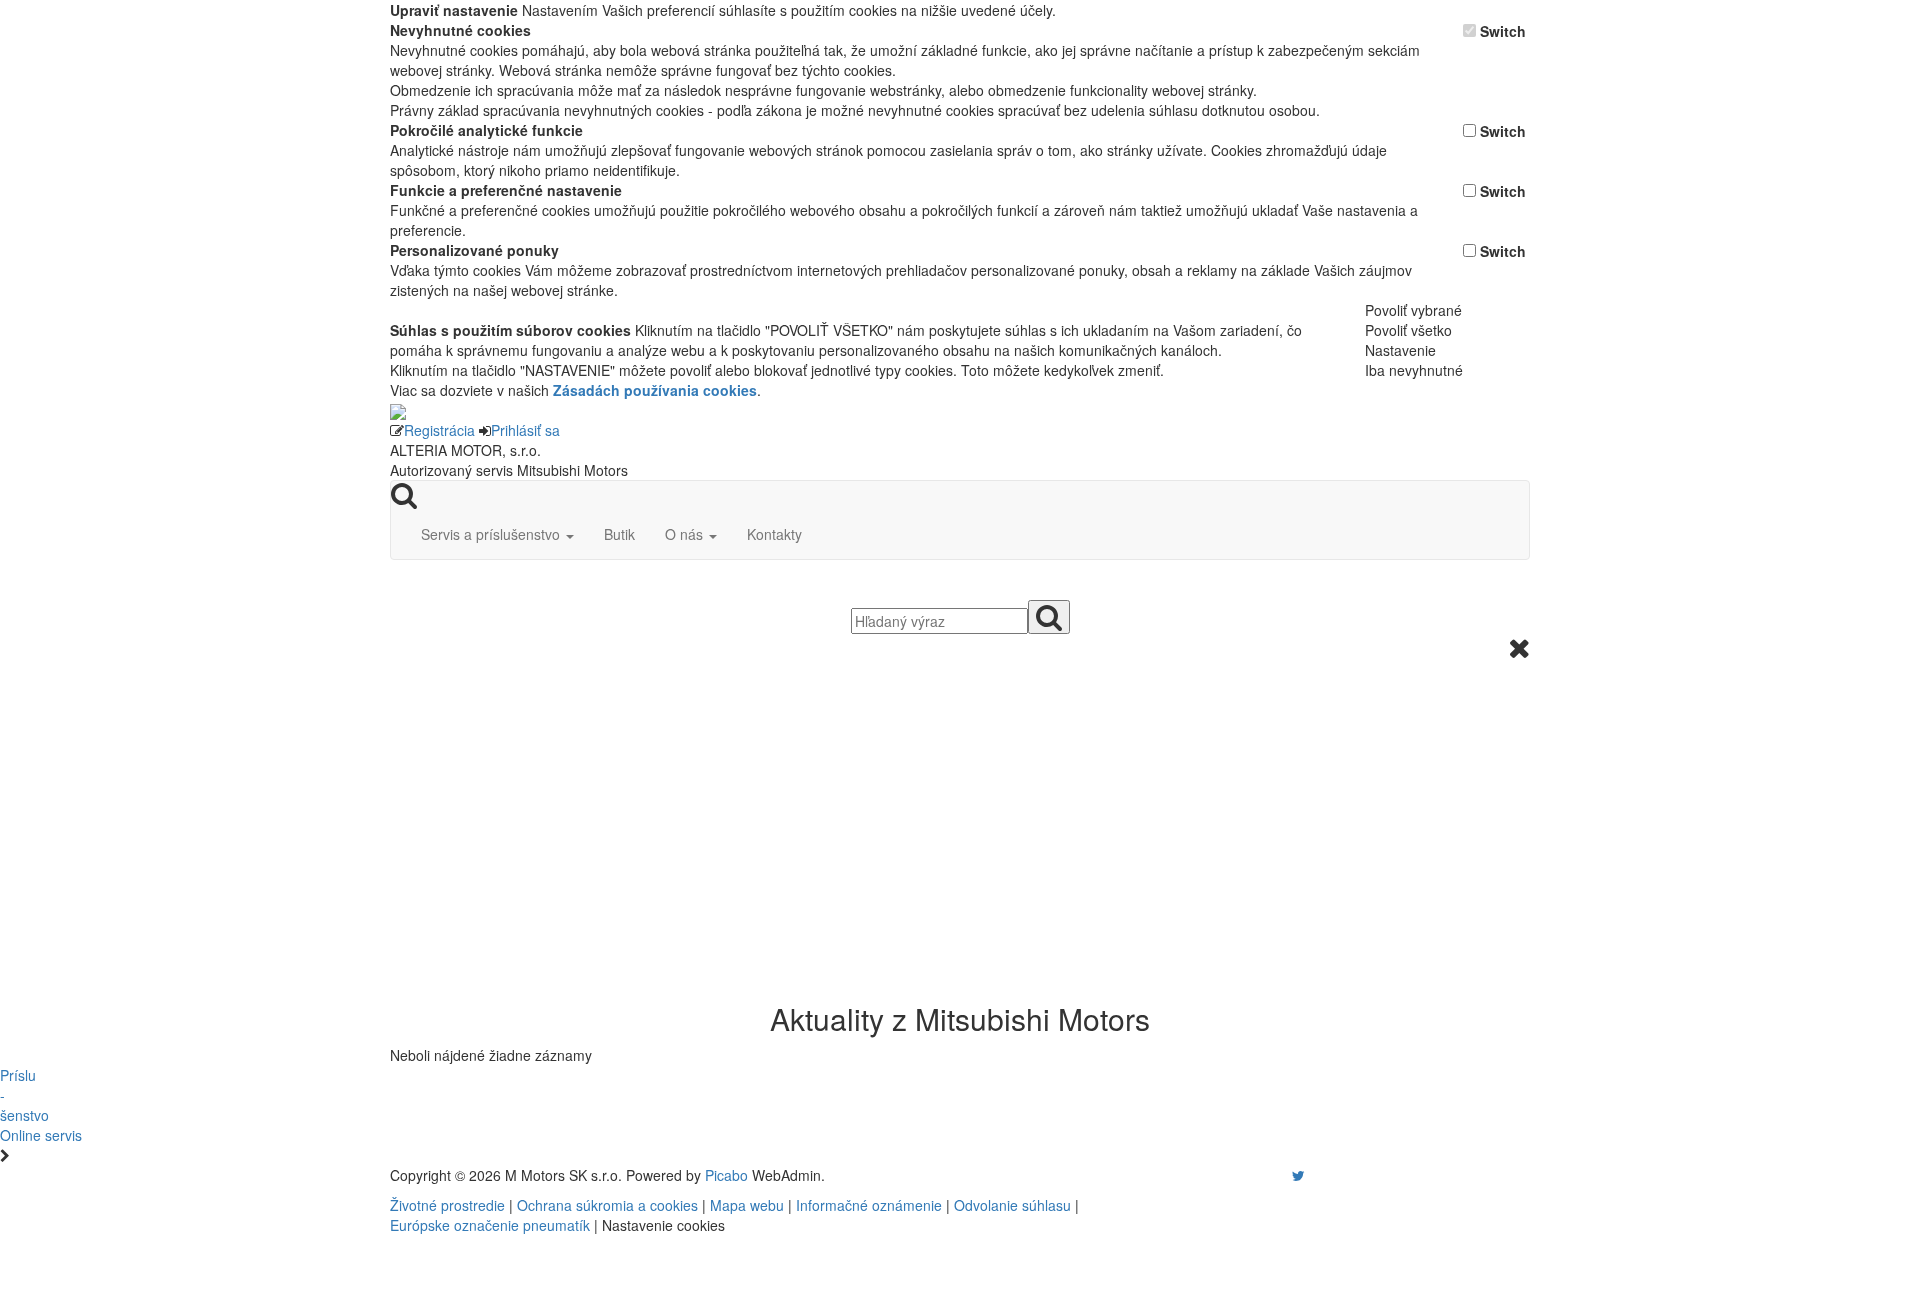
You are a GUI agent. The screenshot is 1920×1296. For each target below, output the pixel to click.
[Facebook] (1270, 1175)
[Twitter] (1298, 1175)
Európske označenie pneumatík (490, 1225)
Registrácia (439, 430)
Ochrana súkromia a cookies (607, 1205)
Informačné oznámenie (869, 1205)
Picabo (726, 1175)
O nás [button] (686, 534)
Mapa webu (747, 1205)
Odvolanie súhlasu (1012, 1205)
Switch (1503, 31)
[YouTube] (1278, 1175)
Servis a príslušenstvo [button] (492, 534)
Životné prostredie (447, 1205)
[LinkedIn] (1311, 1175)
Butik (619, 534)
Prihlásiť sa (525, 430)
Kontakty (774, 534)
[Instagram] (1286, 1175)
